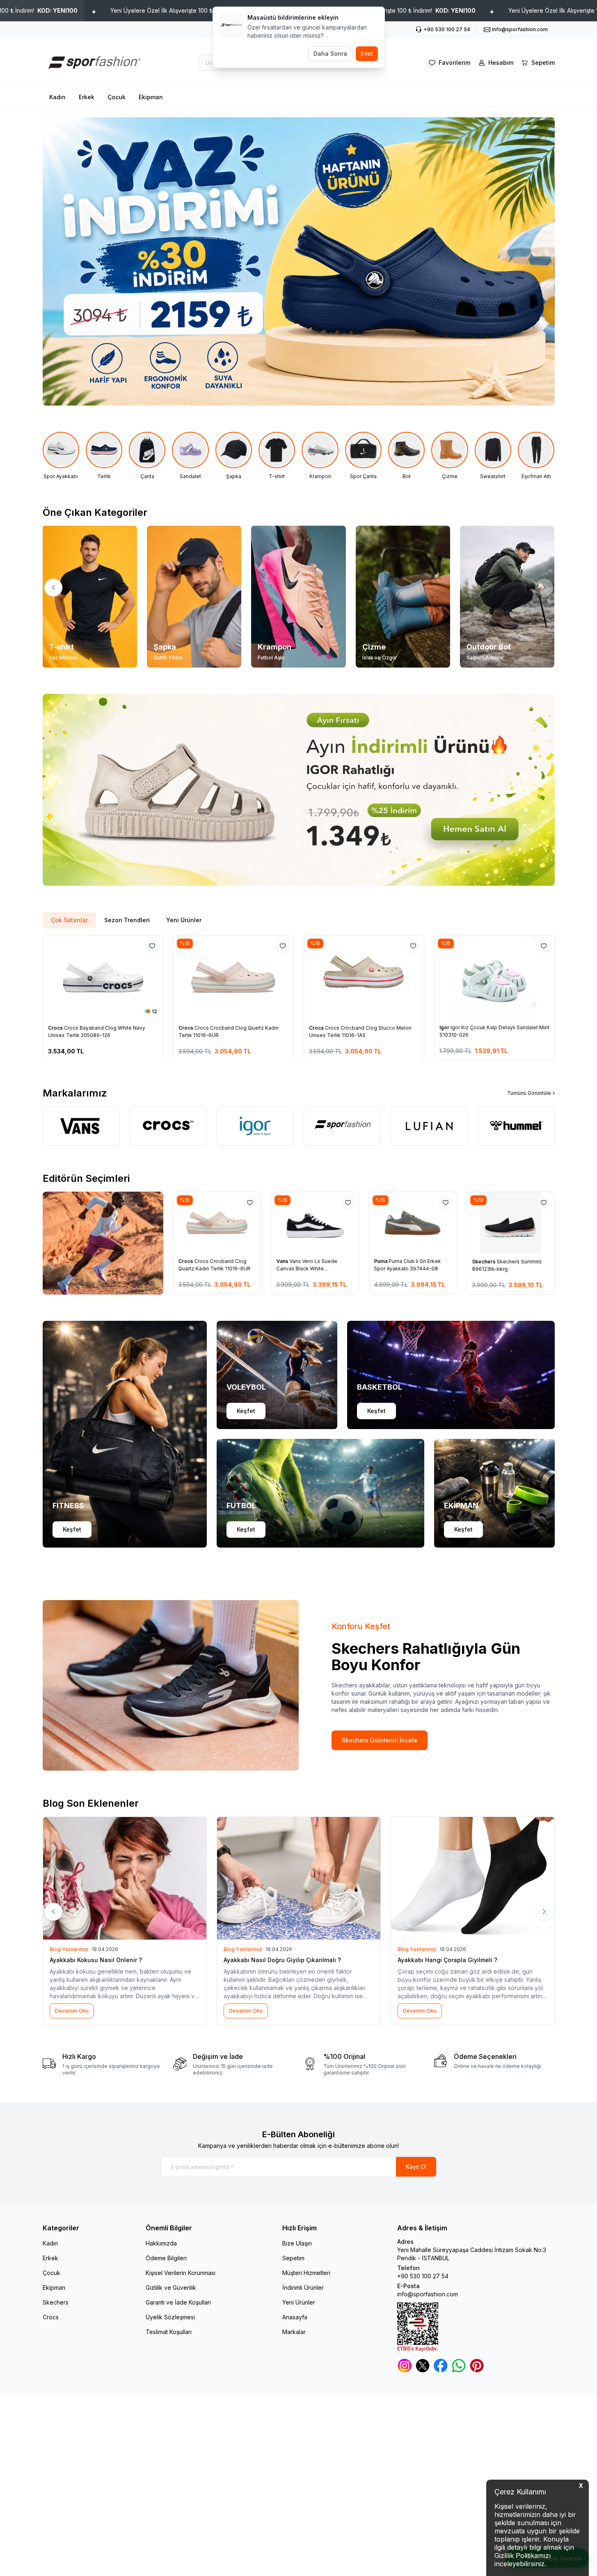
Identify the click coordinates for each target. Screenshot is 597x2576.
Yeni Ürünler (299, 2302)
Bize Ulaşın (297, 2243)
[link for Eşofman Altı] (536, 456)
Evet (367, 54)
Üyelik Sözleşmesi (170, 2317)
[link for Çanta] (147, 456)
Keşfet (72, 1529)
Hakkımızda (161, 2243)
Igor (445, 1027)
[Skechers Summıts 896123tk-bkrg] (511, 1223)
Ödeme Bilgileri (166, 2258)
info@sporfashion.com (428, 2294)
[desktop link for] (299, 261)
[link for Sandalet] (190, 456)
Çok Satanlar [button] (69, 920)
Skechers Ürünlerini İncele (380, 1740)
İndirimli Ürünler (303, 2288)
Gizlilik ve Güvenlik (171, 2288)
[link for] (299, 790)
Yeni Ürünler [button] (184, 920)
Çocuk (117, 97)
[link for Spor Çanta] (363, 456)
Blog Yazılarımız (69, 1949)
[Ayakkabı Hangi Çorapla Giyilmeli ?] (473, 1878)
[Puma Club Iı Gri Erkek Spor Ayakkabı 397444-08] (413, 1223)
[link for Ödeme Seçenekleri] (494, 2064)
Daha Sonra (330, 54)
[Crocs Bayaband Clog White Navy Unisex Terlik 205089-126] (103, 977)
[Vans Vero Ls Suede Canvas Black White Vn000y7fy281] (315, 1223)
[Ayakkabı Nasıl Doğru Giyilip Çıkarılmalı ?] (299, 1878)
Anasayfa (295, 2317)
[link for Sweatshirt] (493, 456)
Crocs (56, 1027)
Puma (382, 1262)
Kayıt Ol (416, 2167)
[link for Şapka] (234, 456)
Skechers (484, 1262)
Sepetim (293, 2258)
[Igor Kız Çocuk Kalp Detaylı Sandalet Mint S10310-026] (494, 977)
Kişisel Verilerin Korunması (181, 2273)
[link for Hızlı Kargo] (103, 2064)
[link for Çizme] (449, 456)
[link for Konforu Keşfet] (171, 1685)
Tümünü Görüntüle (529, 1093)
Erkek (87, 97)
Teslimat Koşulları (169, 2332)
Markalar (294, 2332)
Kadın (57, 97)
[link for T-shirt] (277, 456)
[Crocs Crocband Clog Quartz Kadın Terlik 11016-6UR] (233, 977)
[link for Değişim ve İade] (233, 2064)
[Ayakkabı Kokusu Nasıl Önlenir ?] (125, 1878)
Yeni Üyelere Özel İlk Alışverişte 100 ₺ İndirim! (193, 10)
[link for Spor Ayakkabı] (61, 456)
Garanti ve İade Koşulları (178, 2302)
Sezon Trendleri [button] (127, 920)
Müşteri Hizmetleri (306, 2273)
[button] (53, 588)
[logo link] (92, 63)
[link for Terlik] (104, 456)
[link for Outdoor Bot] (507, 597)
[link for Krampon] (320, 456)
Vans (283, 1262)
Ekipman (151, 97)
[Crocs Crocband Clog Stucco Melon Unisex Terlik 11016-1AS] (364, 977)
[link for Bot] (406, 456)
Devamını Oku (72, 2011)
